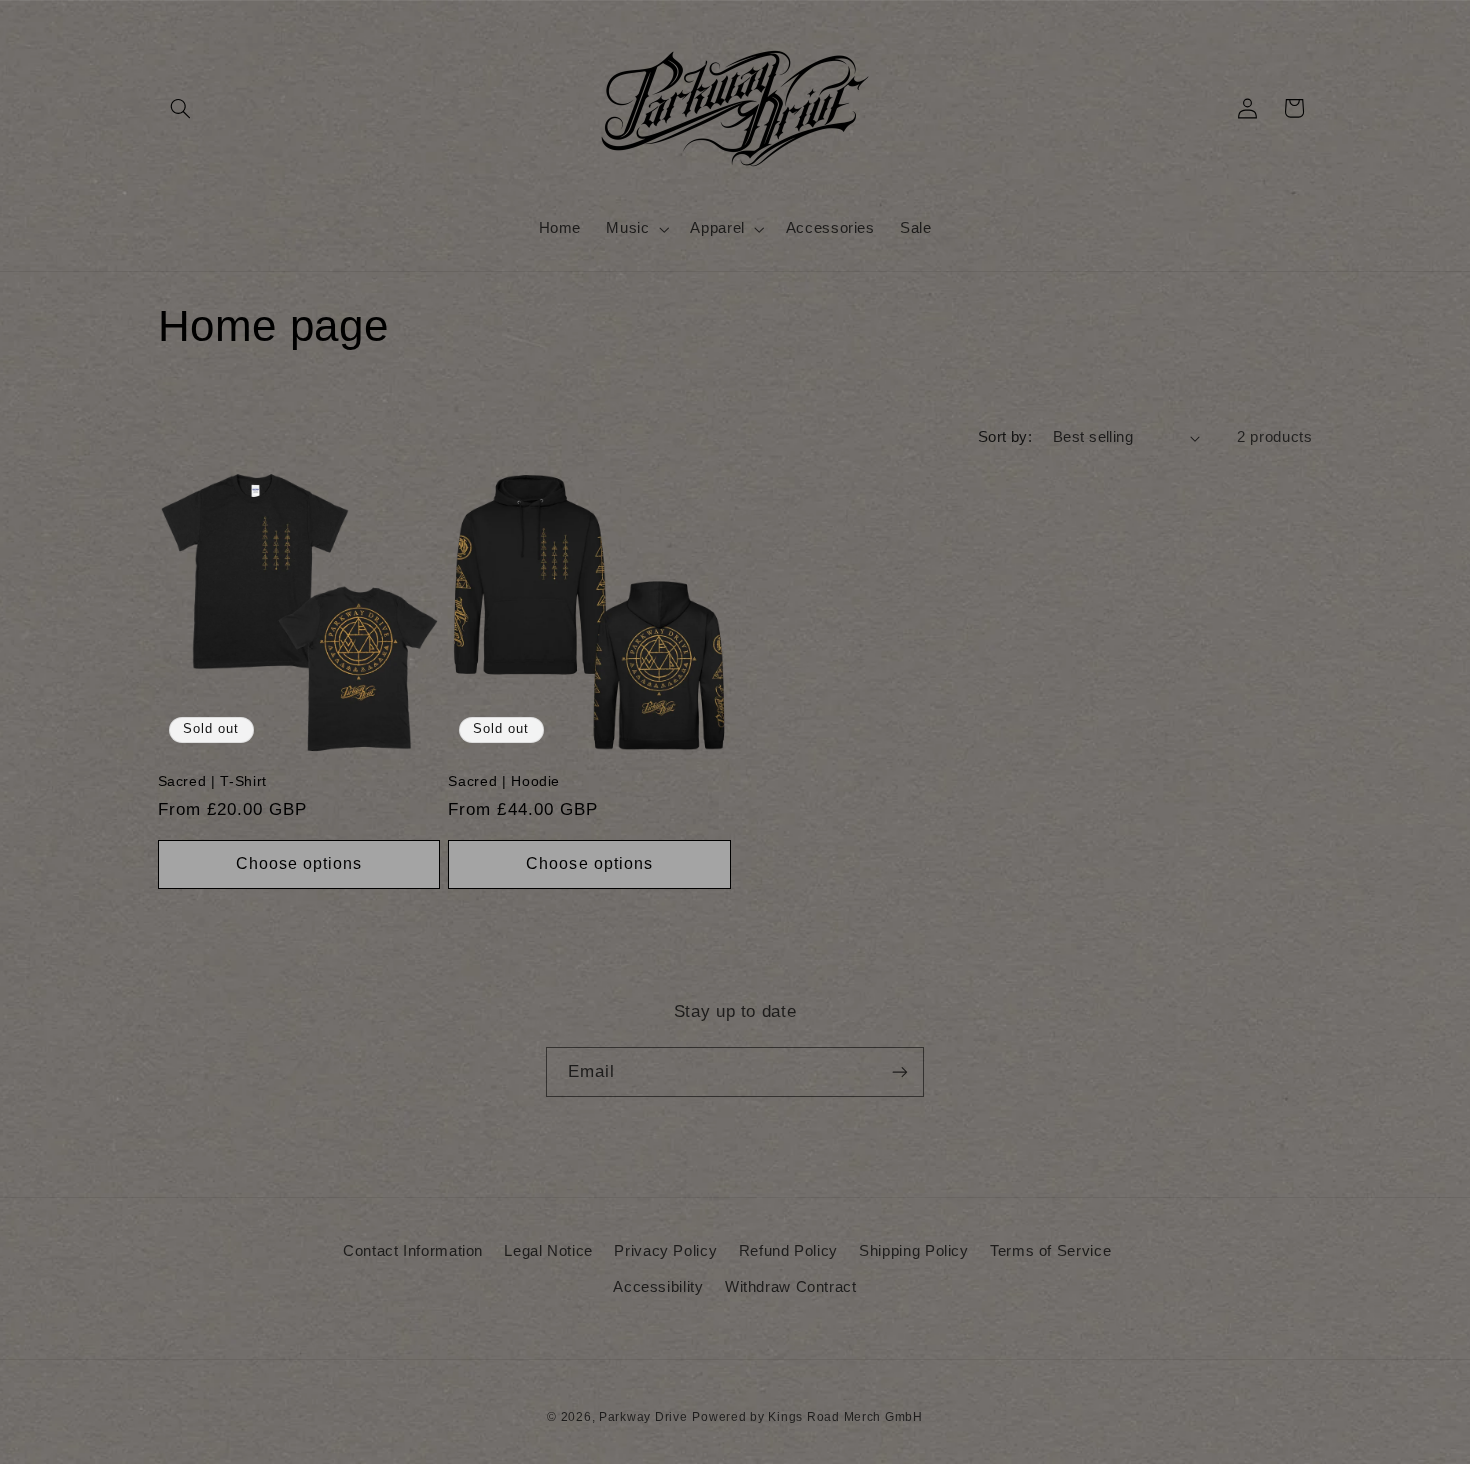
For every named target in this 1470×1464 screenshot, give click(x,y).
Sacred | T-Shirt (213, 781)
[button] (181, 108)
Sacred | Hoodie (504, 781)
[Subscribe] (900, 1071)
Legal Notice (548, 1251)
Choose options (299, 863)
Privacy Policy (665, 1251)
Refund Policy (788, 1251)
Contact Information (413, 1251)
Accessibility (658, 1287)
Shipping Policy (913, 1251)
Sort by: (1005, 437)
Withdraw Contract (791, 1287)
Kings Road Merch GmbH (845, 1417)
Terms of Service (1050, 1251)
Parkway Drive (643, 1417)
